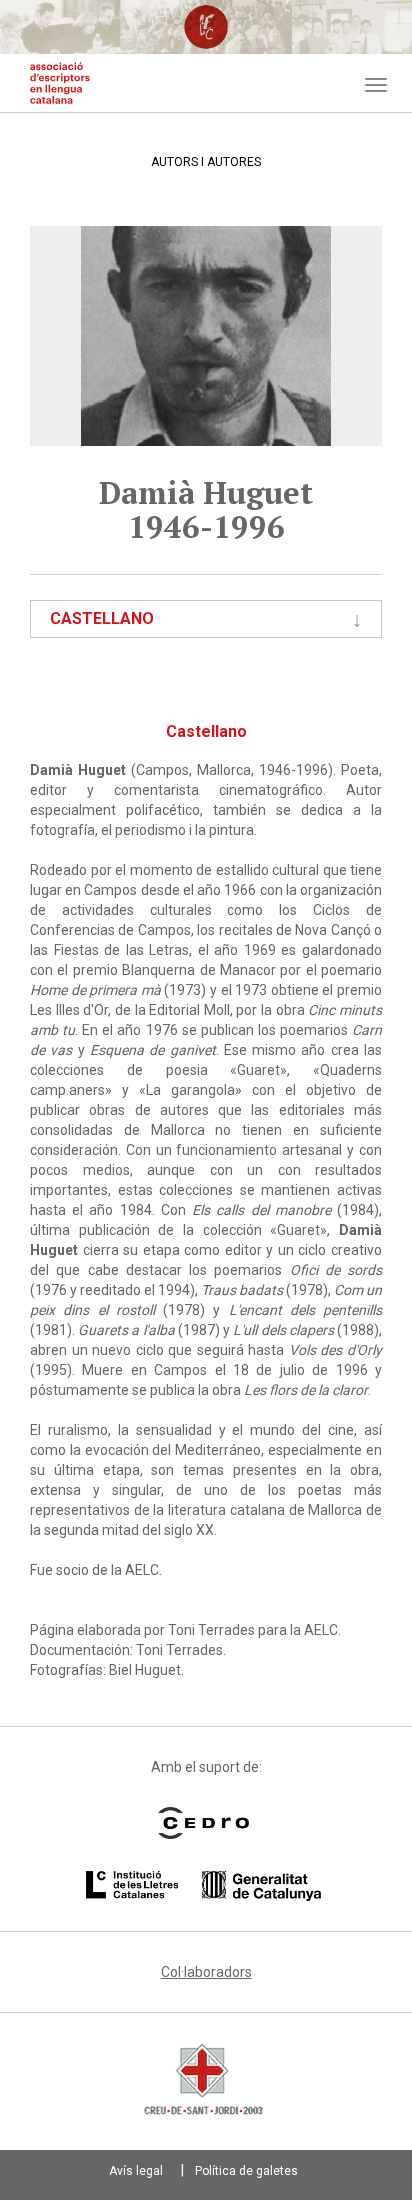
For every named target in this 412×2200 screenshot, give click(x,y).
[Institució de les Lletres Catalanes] (203, 1886)
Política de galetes (246, 2171)
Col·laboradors (206, 1972)
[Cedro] (203, 1823)
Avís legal (136, 2171)
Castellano (102, 618)
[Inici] (60, 83)
